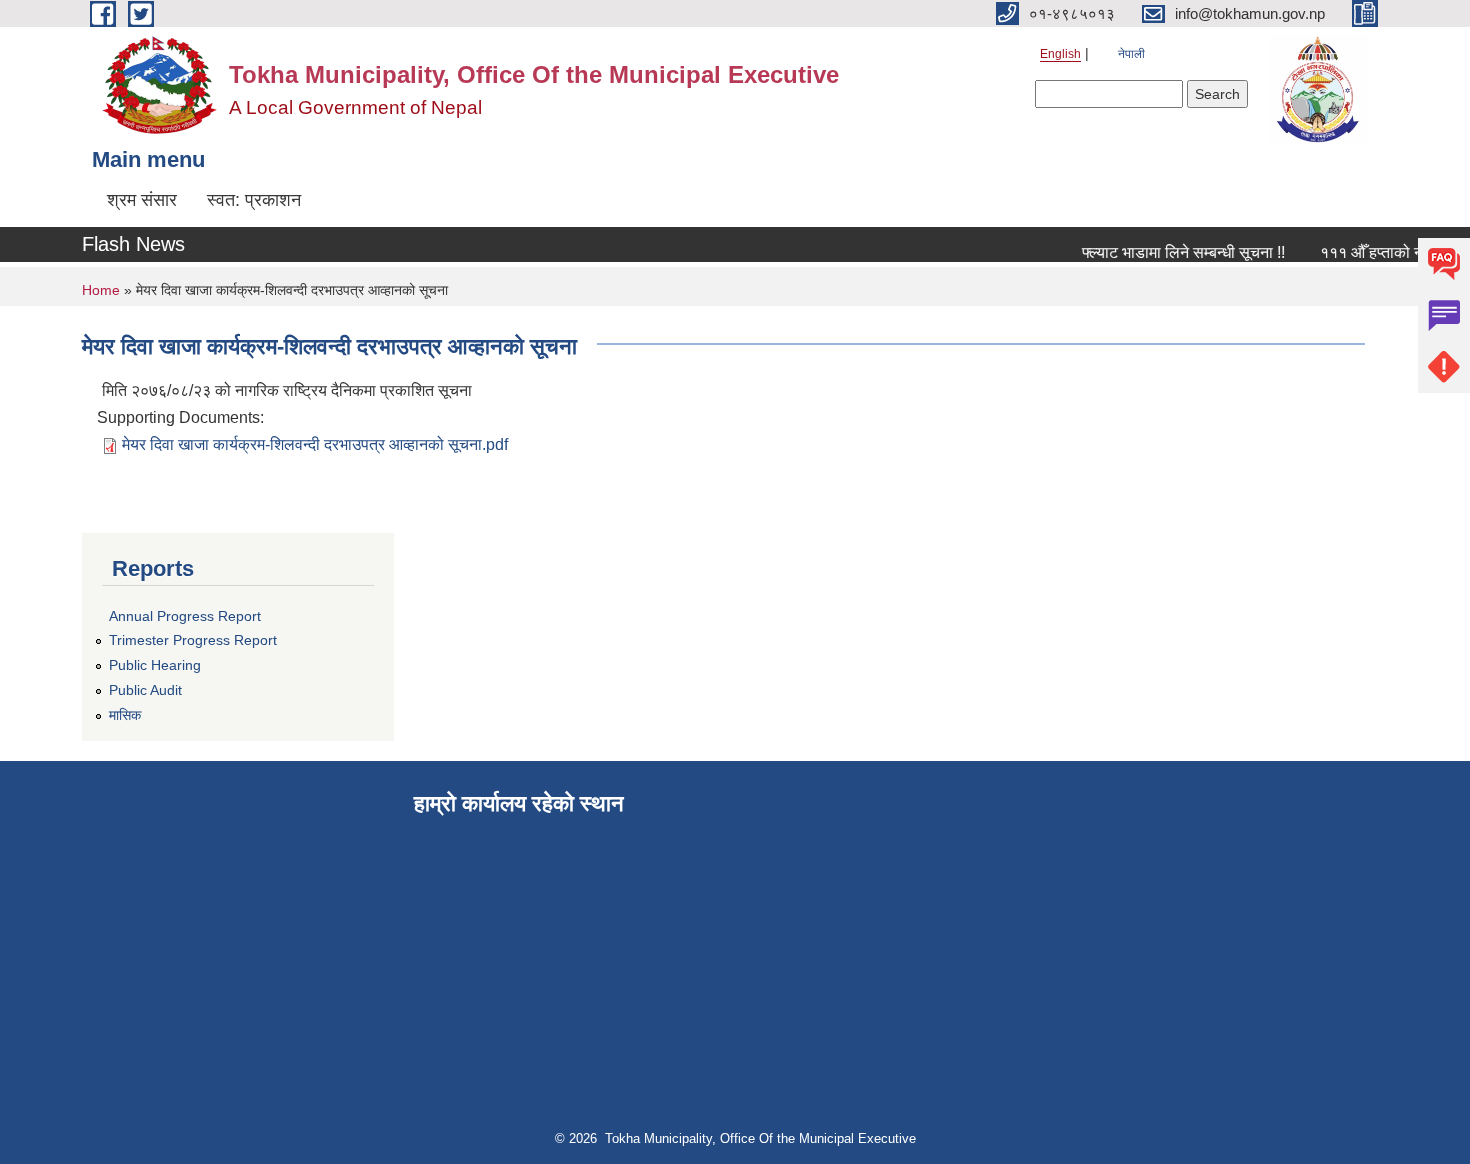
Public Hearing (155, 665)
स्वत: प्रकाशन (254, 200)
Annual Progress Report (185, 616)
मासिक (125, 715)
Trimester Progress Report (193, 640)
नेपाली (1131, 54)
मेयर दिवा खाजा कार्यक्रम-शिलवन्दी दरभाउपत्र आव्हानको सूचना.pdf (315, 444)
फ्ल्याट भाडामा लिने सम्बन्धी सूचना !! (1174, 252)
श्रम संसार (142, 200)
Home (101, 290)
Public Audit (145, 690)
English (1060, 54)
